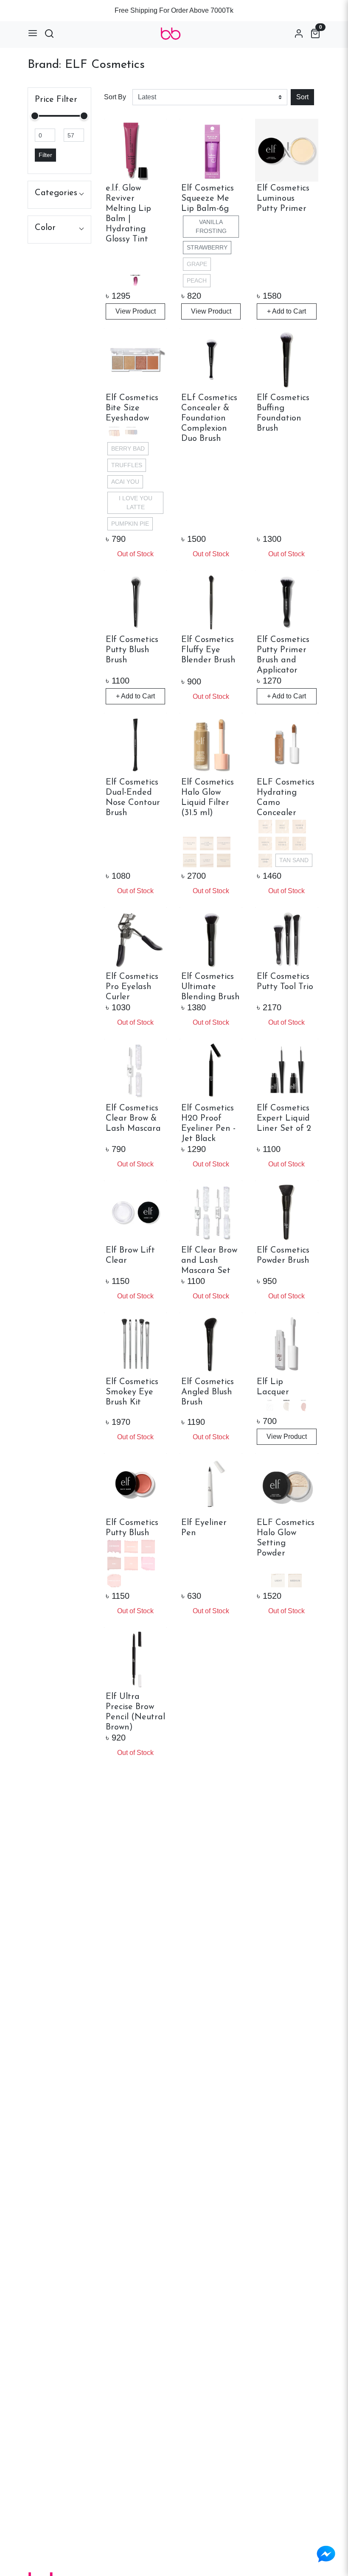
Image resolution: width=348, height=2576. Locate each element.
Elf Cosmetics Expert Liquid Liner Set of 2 (284, 1118)
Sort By (115, 97)
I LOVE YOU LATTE (136, 503)
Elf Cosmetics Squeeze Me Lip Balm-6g (208, 199)
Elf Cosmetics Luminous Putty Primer (283, 199)
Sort (302, 97)
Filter (45, 155)
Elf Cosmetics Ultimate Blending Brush (210, 987)
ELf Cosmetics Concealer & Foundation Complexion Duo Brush (209, 418)
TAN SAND (294, 860)
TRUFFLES (127, 465)
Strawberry (207, 247)
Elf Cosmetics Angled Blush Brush (208, 1392)
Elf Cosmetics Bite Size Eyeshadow (132, 408)
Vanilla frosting (211, 226)
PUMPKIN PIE (130, 524)
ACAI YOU (125, 482)
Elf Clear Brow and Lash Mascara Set (209, 1261)
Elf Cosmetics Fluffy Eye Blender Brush (208, 650)
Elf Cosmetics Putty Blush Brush (132, 650)
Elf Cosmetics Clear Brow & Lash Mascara (133, 1118)
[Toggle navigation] (33, 33)
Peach (197, 280)
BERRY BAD (128, 448)
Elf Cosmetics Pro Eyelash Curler (132, 987)
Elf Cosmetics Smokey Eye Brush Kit (132, 1392)
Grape (197, 264)
